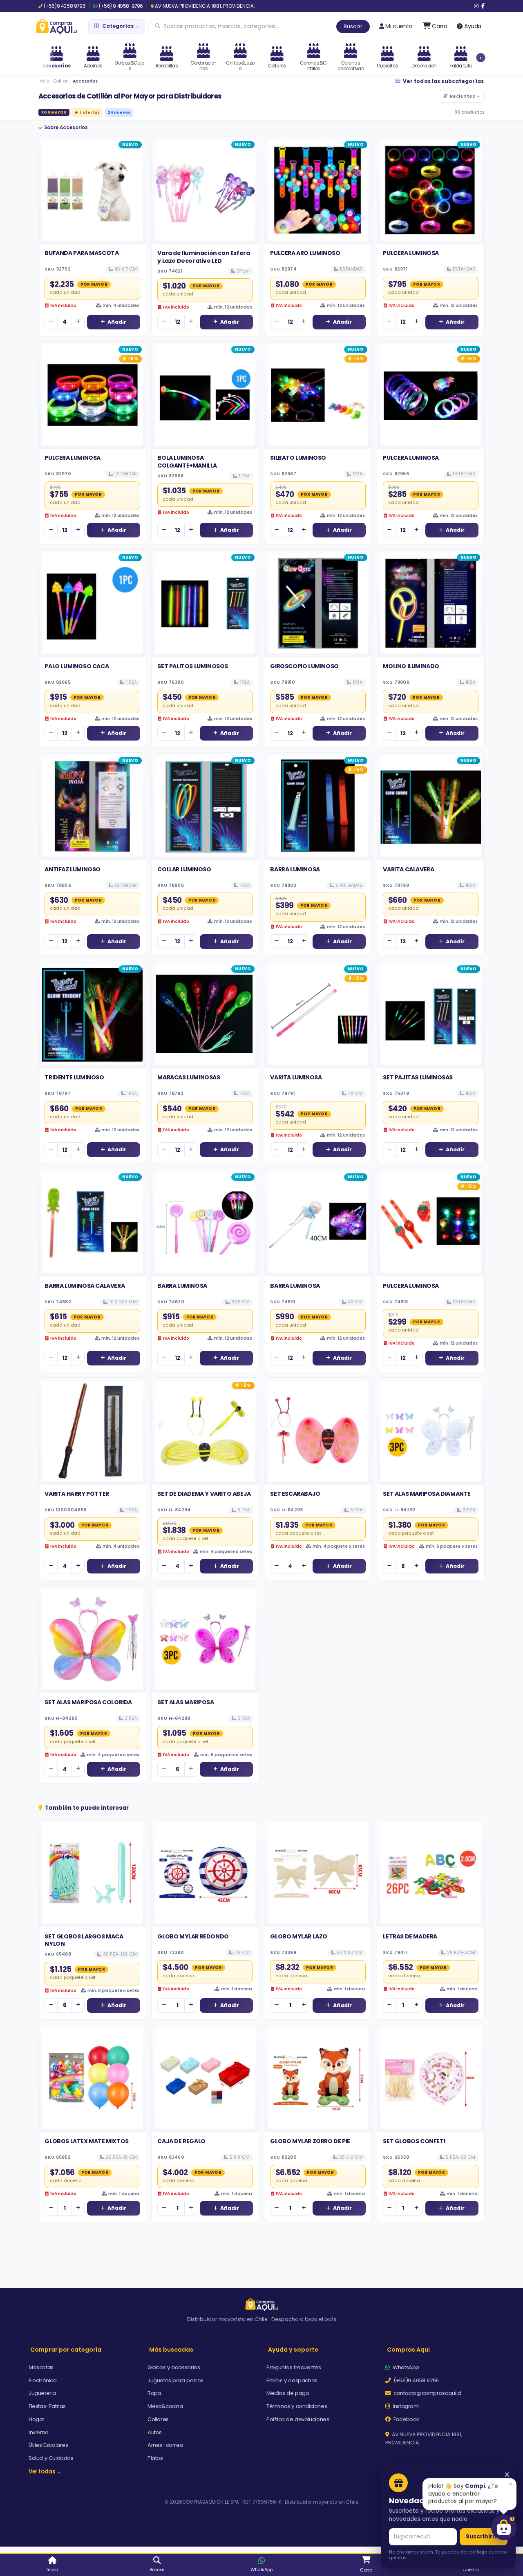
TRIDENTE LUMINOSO (74, 1077)
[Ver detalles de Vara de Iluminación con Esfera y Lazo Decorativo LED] (205, 190)
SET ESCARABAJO (295, 1494)
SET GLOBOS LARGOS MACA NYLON (84, 1940)
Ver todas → (45, 2472)
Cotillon (61, 81)
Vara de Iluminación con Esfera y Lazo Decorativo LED (203, 257)
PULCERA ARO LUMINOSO (305, 253)
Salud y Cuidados (51, 2458)
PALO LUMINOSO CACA (77, 666)
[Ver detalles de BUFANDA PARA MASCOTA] (92, 190)
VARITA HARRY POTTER (77, 1494)
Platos (155, 2458)
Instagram (405, 2406)
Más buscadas (171, 2350)
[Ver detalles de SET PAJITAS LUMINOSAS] (431, 1015)
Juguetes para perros (175, 2380)
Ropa (154, 2393)
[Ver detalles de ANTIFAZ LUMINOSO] (92, 806)
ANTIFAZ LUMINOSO (73, 869)
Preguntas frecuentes (294, 2367)
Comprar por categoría (66, 2350)
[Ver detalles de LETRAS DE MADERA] (431, 1873)
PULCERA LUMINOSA (411, 253)
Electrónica (43, 2380)
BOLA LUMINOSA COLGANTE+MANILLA (187, 461)
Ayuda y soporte (293, 2350)
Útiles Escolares (48, 2445)
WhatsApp (405, 2367)
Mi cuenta (399, 26)
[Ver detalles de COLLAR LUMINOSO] (205, 806)
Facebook (406, 2419)
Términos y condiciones (297, 2406)
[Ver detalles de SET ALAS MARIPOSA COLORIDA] (92, 1639)
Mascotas (41, 2367)
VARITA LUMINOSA (296, 1077)
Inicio (44, 81)
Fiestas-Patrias (47, 2406)
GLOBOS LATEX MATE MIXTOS (86, 2141)
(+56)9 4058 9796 (65, 6)
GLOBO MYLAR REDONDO (193, 1936)
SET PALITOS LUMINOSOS (193, 666)
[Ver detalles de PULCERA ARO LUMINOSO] (318, 190)
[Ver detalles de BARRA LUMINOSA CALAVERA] (92, 1223)
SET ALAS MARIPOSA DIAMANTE (427, 1494)
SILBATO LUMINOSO (298, 458)
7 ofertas (89, 112)
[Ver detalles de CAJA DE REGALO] (205, 2079)
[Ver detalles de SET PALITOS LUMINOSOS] (205, 603)
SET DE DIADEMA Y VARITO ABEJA (204, 1494)
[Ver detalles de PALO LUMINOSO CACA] (92, 603)
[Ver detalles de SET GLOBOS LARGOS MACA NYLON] (92, 1873)
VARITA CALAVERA (408, 869)
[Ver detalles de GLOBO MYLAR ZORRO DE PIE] (318, 2079)
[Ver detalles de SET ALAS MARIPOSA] (205, 1639)
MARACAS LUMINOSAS (189, 1077)
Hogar (37, 2419)
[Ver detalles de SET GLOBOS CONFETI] (431, 2079)
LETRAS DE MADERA (410, 1936)
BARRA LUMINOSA (295, 869)
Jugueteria (42, 2393)
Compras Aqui (408, 2350)
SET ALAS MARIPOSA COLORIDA (88, 1702)
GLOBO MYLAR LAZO (299, 1936)
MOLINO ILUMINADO (411, 666)
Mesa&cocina (165, 2406)
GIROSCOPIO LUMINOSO (304, 666)
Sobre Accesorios (66, 128)
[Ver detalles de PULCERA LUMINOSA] (431, 190)
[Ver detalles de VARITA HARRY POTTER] (92, 1431)
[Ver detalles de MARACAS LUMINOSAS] (205, 1015)
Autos (155, 2432)
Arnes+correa (165, 2445)
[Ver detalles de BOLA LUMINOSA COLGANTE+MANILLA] (205, 395)
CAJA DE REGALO (181, 2141)
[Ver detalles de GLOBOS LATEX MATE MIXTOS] (92, 2079)
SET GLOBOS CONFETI (414, 2141)
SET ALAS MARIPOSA (186, 1702)
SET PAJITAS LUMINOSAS (418, 1077)
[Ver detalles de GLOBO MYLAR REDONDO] (205, 1873)
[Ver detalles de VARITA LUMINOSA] (318, 1015)
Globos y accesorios (174, 2367)
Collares (158, 2419)
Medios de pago (288, 2393)
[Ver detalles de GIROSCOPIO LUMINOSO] (318, 603)
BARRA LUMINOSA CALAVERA (85, 1286)
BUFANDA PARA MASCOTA (82, 253)
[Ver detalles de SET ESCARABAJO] (318, 1431)
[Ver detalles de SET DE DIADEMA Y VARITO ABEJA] (205, 1431)
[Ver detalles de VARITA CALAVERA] (431, 806)
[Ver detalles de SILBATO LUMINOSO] (318, 395)
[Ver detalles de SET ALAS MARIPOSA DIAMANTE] (431, 1431)
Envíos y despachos (292, 2380)
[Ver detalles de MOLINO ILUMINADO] (431, 603)
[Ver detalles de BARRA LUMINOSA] (318, 806)
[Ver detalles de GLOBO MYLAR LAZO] (318, 1873)
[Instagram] (476, 6)
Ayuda (473, 26)
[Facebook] (483, 6)
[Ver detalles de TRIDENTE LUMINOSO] (92, 1015)
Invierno (39, 2432)
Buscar (353, 26)
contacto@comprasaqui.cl (427, 2393)
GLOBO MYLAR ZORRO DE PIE (310, 2141)
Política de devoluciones (298, 2419)
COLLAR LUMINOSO (184, 869)
